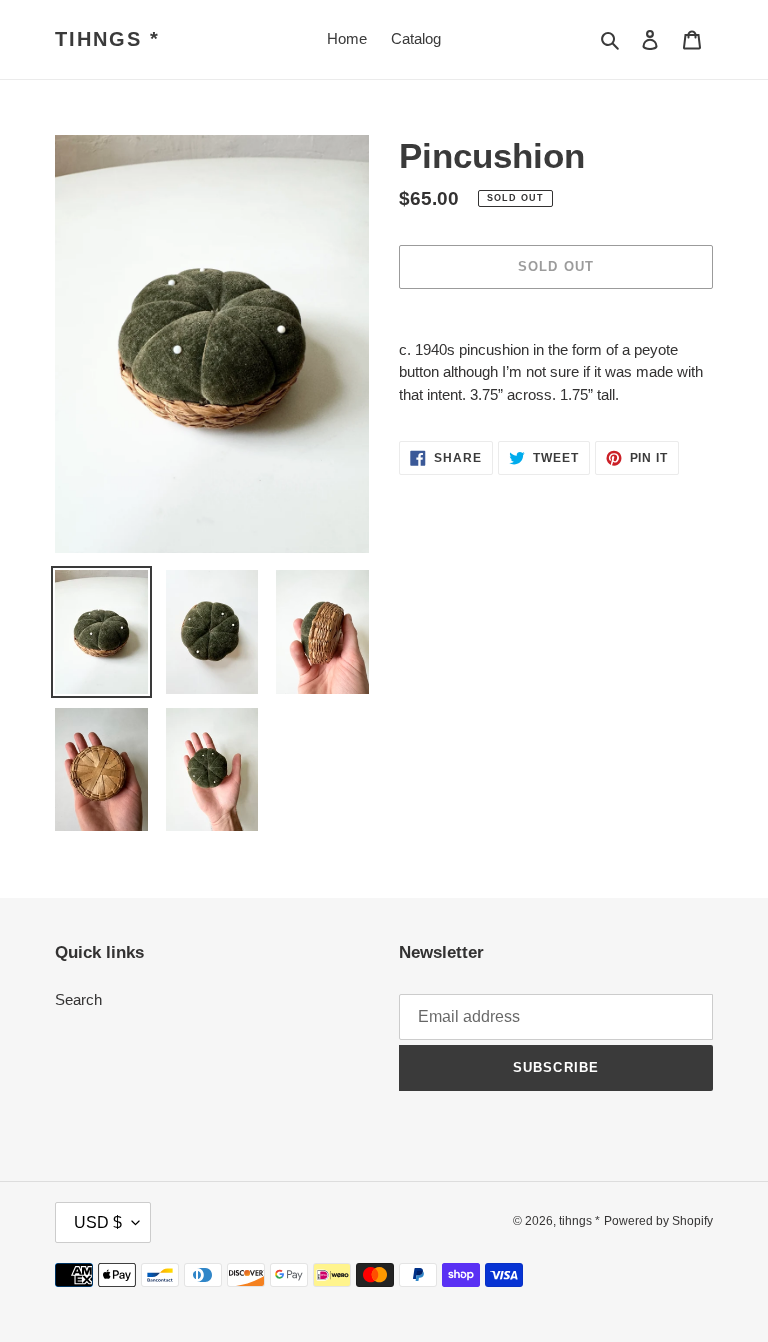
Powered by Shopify (658, 1221)
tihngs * (107, 39)
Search (78, 999)
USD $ (98, 1222)
